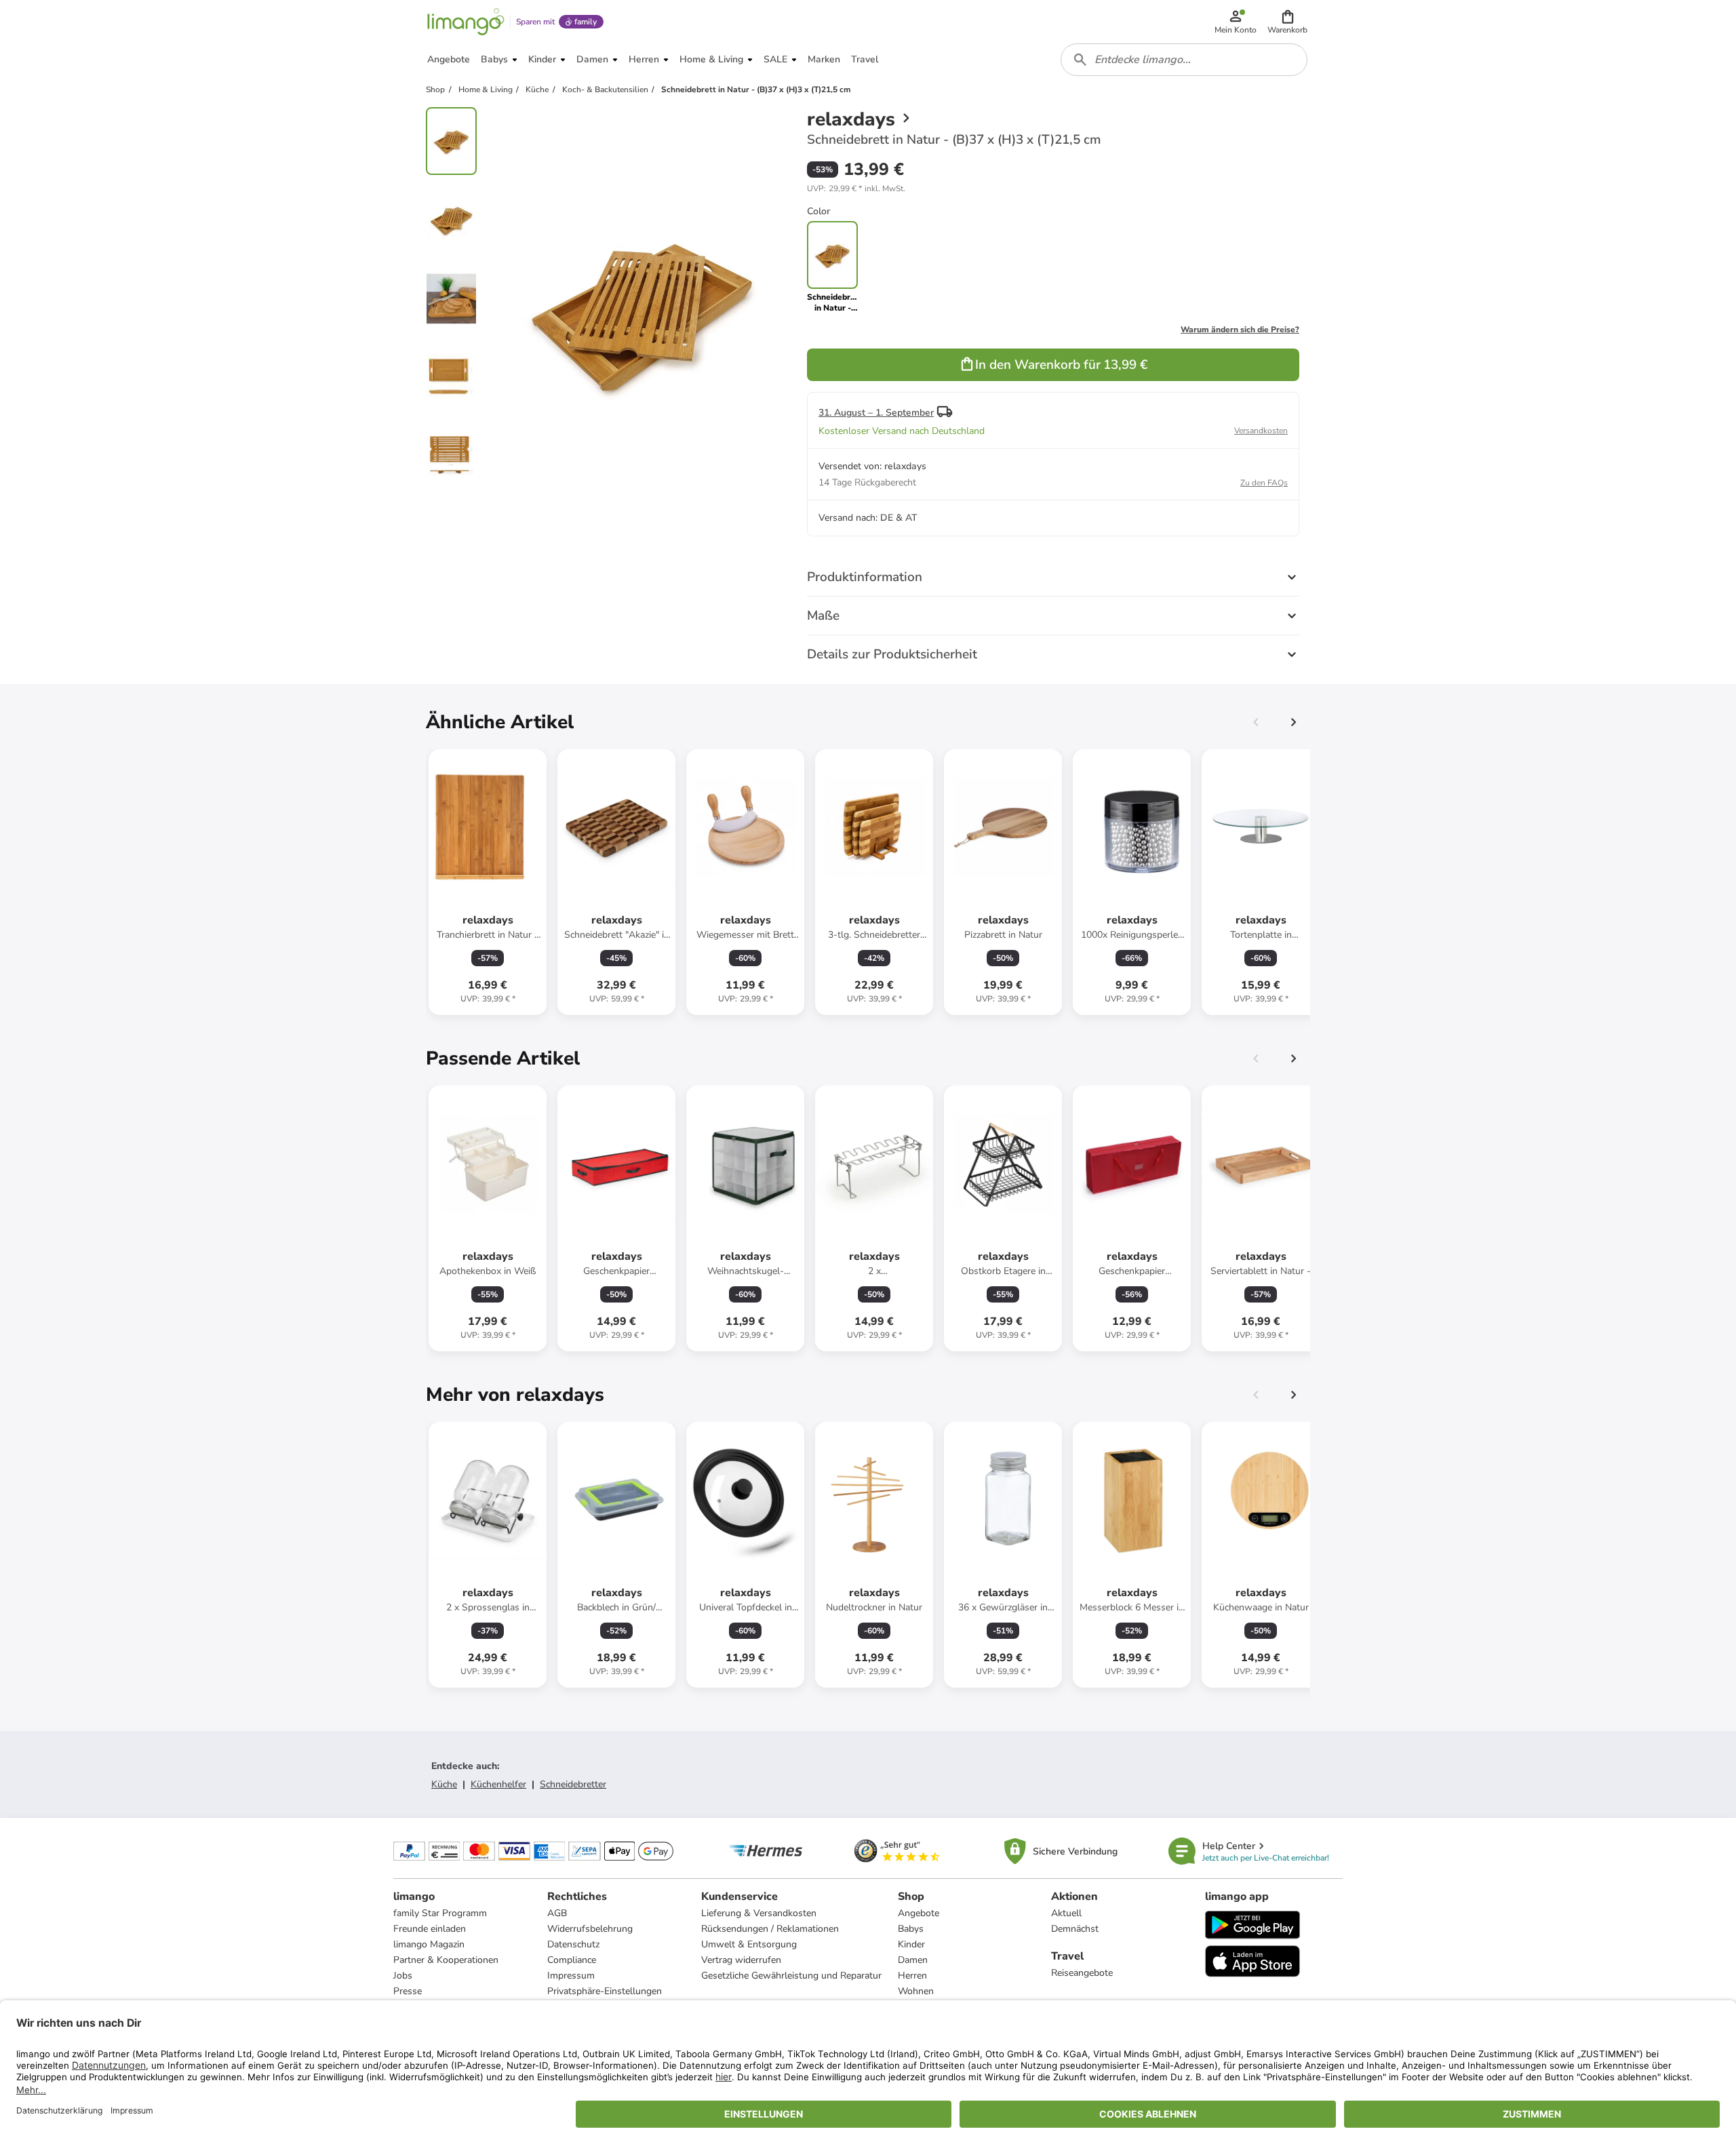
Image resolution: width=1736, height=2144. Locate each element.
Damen (913, 1960)
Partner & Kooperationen (446, 1960)
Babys (911, 1929)
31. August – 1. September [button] (876, 413)
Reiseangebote (1082, 1973)
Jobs (403, 1976)
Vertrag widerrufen (741, 1960)
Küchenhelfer (498, 1784)
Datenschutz (573, 1944)
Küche (444, 1784)
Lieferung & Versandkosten (759, 1913)
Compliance (572, 1960)
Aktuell (1066, 1913)
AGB (557, 1913)
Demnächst (1075, 1929)
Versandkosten (1261, 431)
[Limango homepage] (466, 22)
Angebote (919, 1913)
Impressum (571, 1976)
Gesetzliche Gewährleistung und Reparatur (791, 1976)
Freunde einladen (430, 1929)
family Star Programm (440, 1913)
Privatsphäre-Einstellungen (605, 1991)
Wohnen (916, 1991)
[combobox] (1184, 60)
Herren (912, 1976)
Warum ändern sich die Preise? (1240, 330)
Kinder (911, 1944)
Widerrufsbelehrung (590, 1929)
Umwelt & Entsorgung (749, 1944)
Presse (408, 1991)
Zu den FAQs (1264, 483)
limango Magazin (429, 1944)
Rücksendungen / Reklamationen (770, 1929)
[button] (1287, 22)
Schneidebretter (573, 1784)
